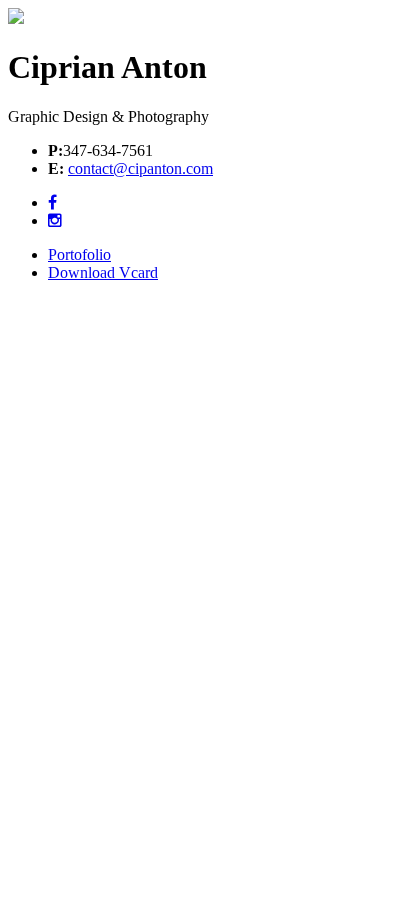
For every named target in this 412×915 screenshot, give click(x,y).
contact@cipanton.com (140, 168)
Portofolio (79, 254)
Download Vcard (103, 272)
